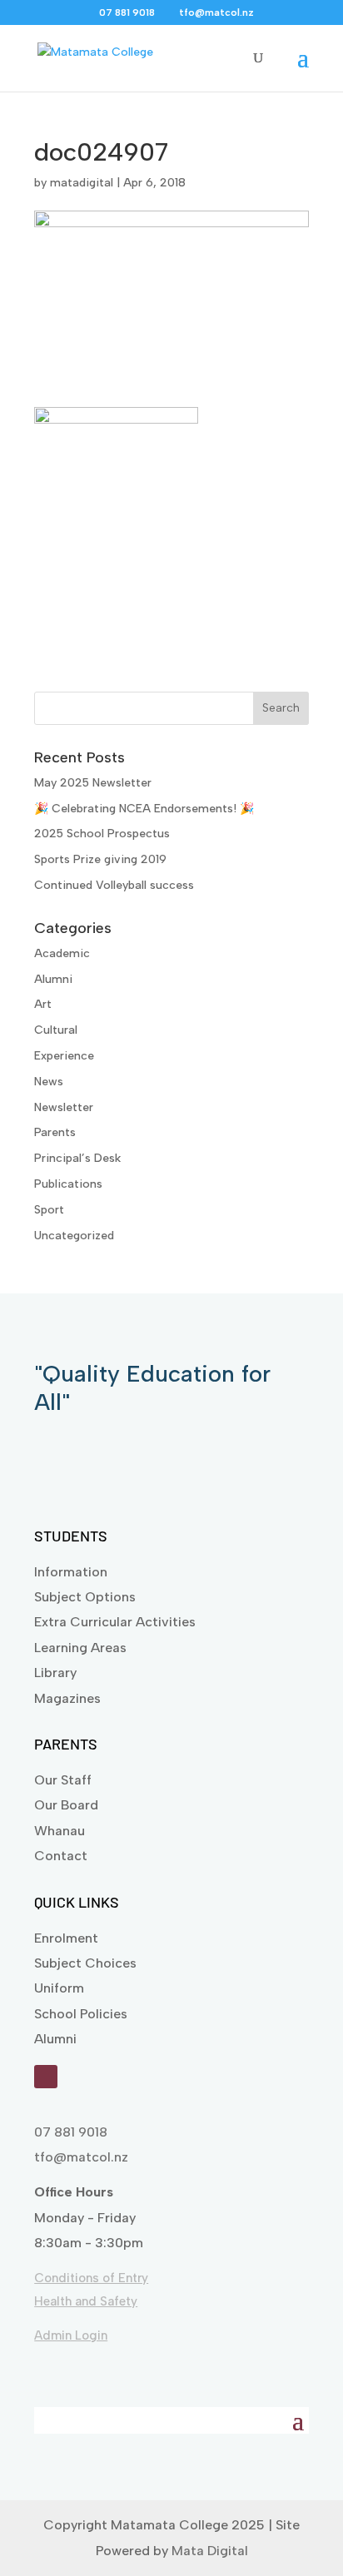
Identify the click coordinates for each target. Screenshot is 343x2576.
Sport (49, 1210)
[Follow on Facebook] (46, 2077)
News (49, 1082)
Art (43, 1004)
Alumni (53, 979)
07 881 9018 (71, 2132)
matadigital (82, 183)
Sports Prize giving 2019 (100, 859)
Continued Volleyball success (114, 885)
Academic (62, 953)
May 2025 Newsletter (93, 783)
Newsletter (64, 1107)
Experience (64, 1056)
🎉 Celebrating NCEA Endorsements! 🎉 (144, 809)
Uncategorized (74, 1236)
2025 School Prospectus (102, 834)
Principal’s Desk (77, 1158)
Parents (55, 1132)
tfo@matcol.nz (81, 2157)
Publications (68, 1184)
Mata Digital (210, 2551)
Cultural (56, 1030)
